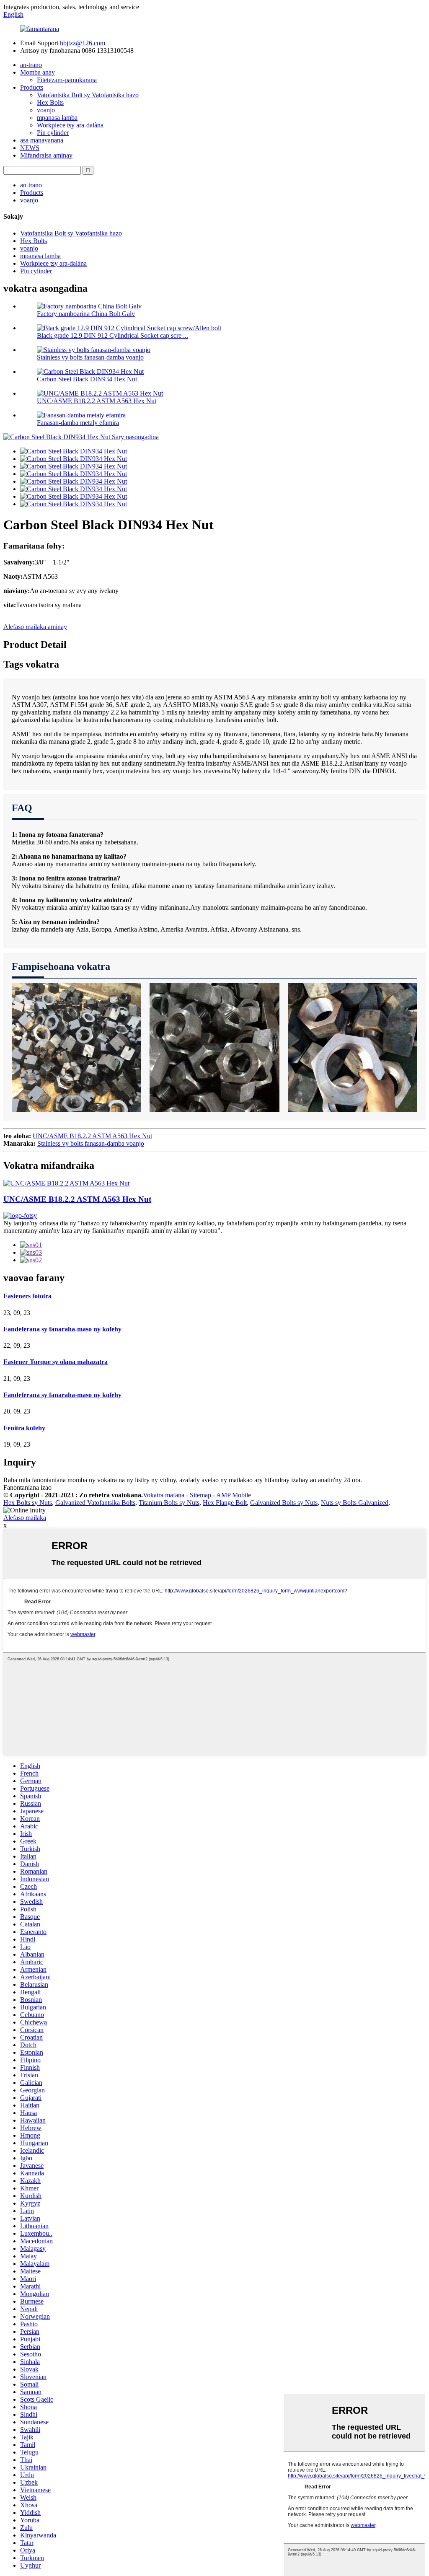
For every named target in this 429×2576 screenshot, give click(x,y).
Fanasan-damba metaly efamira (78, 423)
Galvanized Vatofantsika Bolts (95, 1503)
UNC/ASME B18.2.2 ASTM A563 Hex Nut (97, 401)
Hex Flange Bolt (225, 1503)
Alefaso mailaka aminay (35, 627)
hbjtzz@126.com (83, 43)
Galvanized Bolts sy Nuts (284, 1503)
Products (32, 87)
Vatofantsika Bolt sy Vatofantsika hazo (88, 95)
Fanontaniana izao (27, 1487)
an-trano (31, 65)
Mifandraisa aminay (46, 155)
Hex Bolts (50, 102)
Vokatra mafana (164, 1495)
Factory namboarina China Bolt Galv (86, 314)
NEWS (30, 148)
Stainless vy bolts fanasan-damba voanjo (90, 357)
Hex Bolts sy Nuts (28, 1503)
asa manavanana (42, 140)
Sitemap (200, 1495)
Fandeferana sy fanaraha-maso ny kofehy (62, 1329)
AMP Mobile (234, 1495)
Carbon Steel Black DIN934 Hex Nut (87, 379)
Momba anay (37, 72)
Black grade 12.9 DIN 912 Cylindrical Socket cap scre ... (112, 335)
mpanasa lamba (57, 118)
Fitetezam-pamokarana (67, 80)
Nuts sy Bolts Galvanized (355, 1503)
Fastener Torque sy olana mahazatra (56, 1362)
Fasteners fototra (27, 1296)
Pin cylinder (53, 133)
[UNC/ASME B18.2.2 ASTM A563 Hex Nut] (66, 1183)
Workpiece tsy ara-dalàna (70, 125)
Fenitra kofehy (24, 1428)
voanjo (46, 110)
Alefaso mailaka (25, 1518)
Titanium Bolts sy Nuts (169, 1503)
